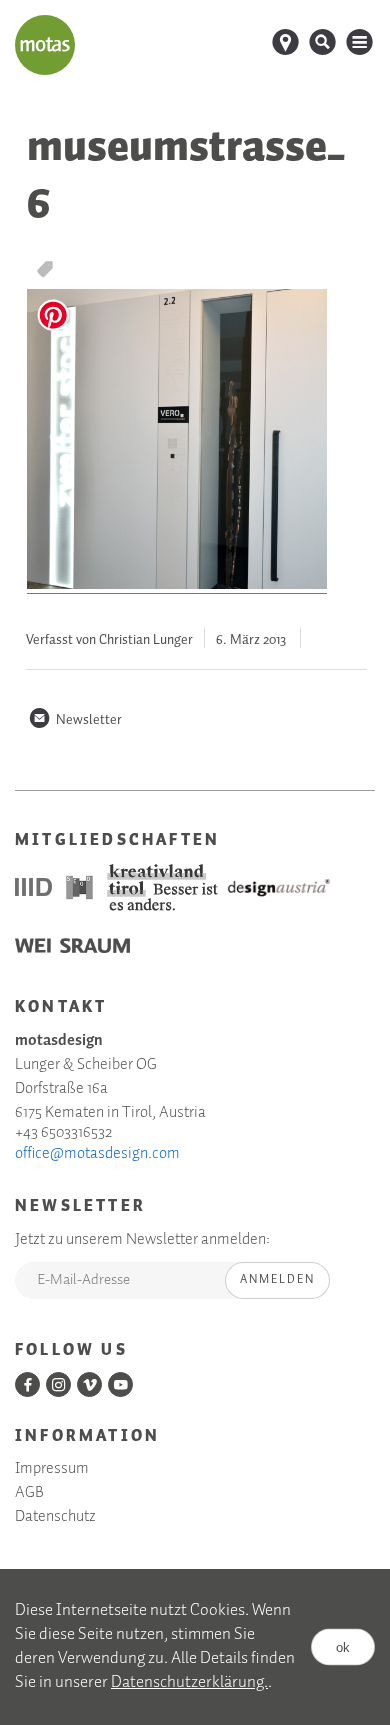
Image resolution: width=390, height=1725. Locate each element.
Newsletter (75, 720)
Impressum (52, 1469)
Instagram (58, 1384)
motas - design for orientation (45, 45)
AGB (29, 1493)
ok (343, 1647)
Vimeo (89, 1384)
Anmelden (277, 1279)
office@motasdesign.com (97, 1154)
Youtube (120, 1384)
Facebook (27, 1384)
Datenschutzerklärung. (189, 1682)
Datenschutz (55, 1517)
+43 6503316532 (63, 1133)
